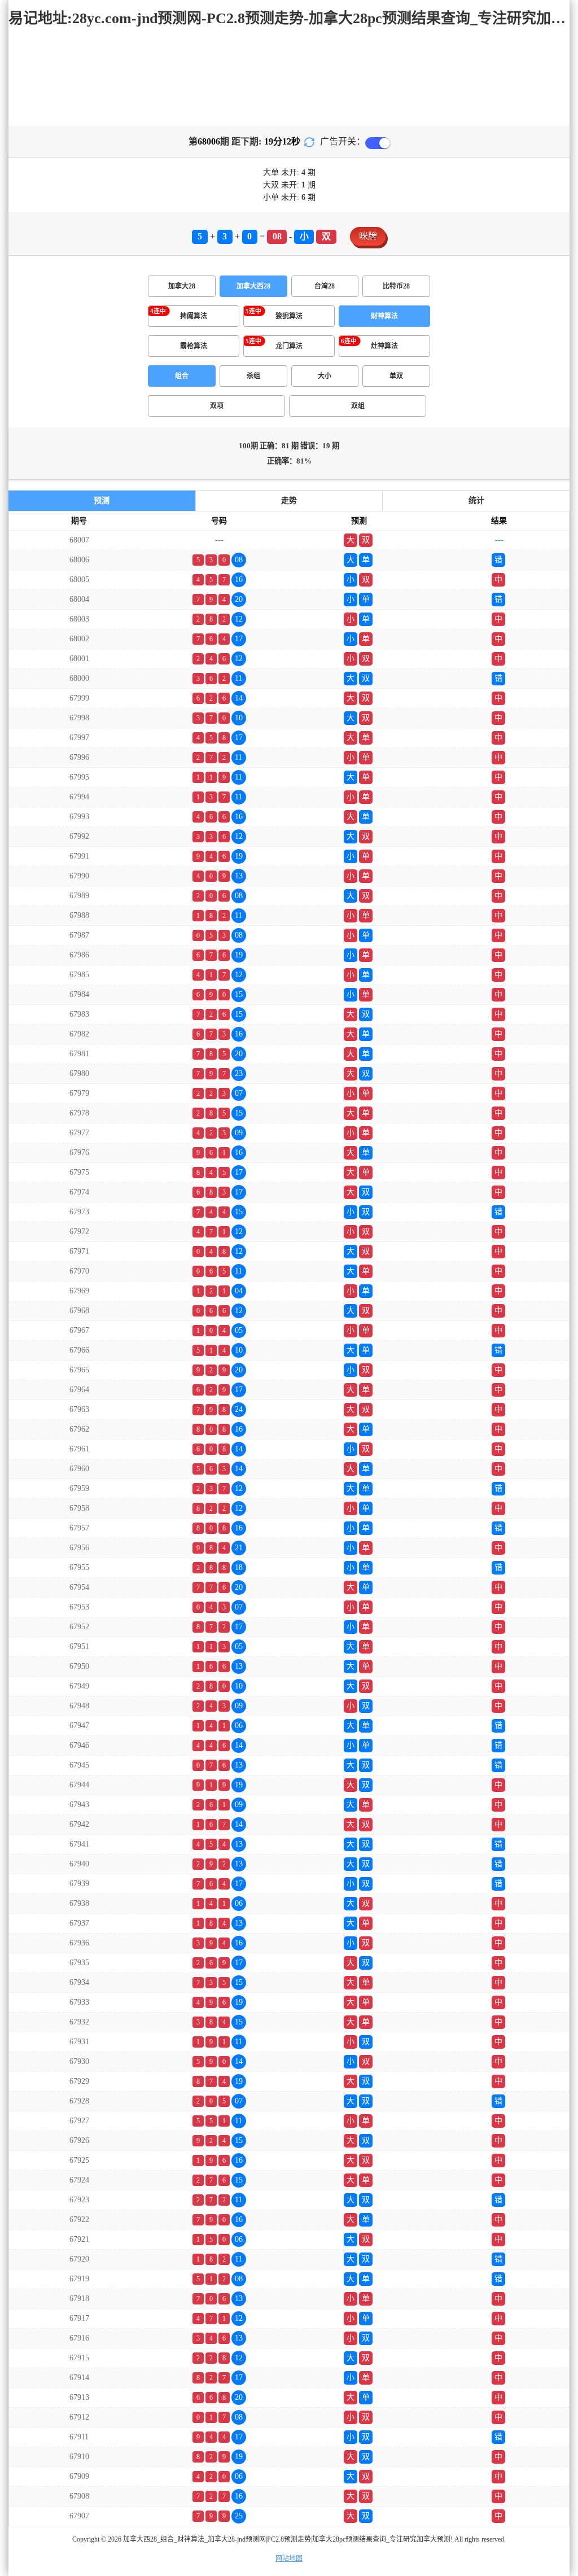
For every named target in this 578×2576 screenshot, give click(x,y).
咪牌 (368, 236)
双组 (358, 406)
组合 (182, 376)
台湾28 (325, 286)
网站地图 (289, 2558)
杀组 (253, 376)
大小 (325, 376)
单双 (396, 376)
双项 (217, 406)
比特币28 (396, 286)
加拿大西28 (253, 286)
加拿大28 (182, 286)
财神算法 (384, 316)
